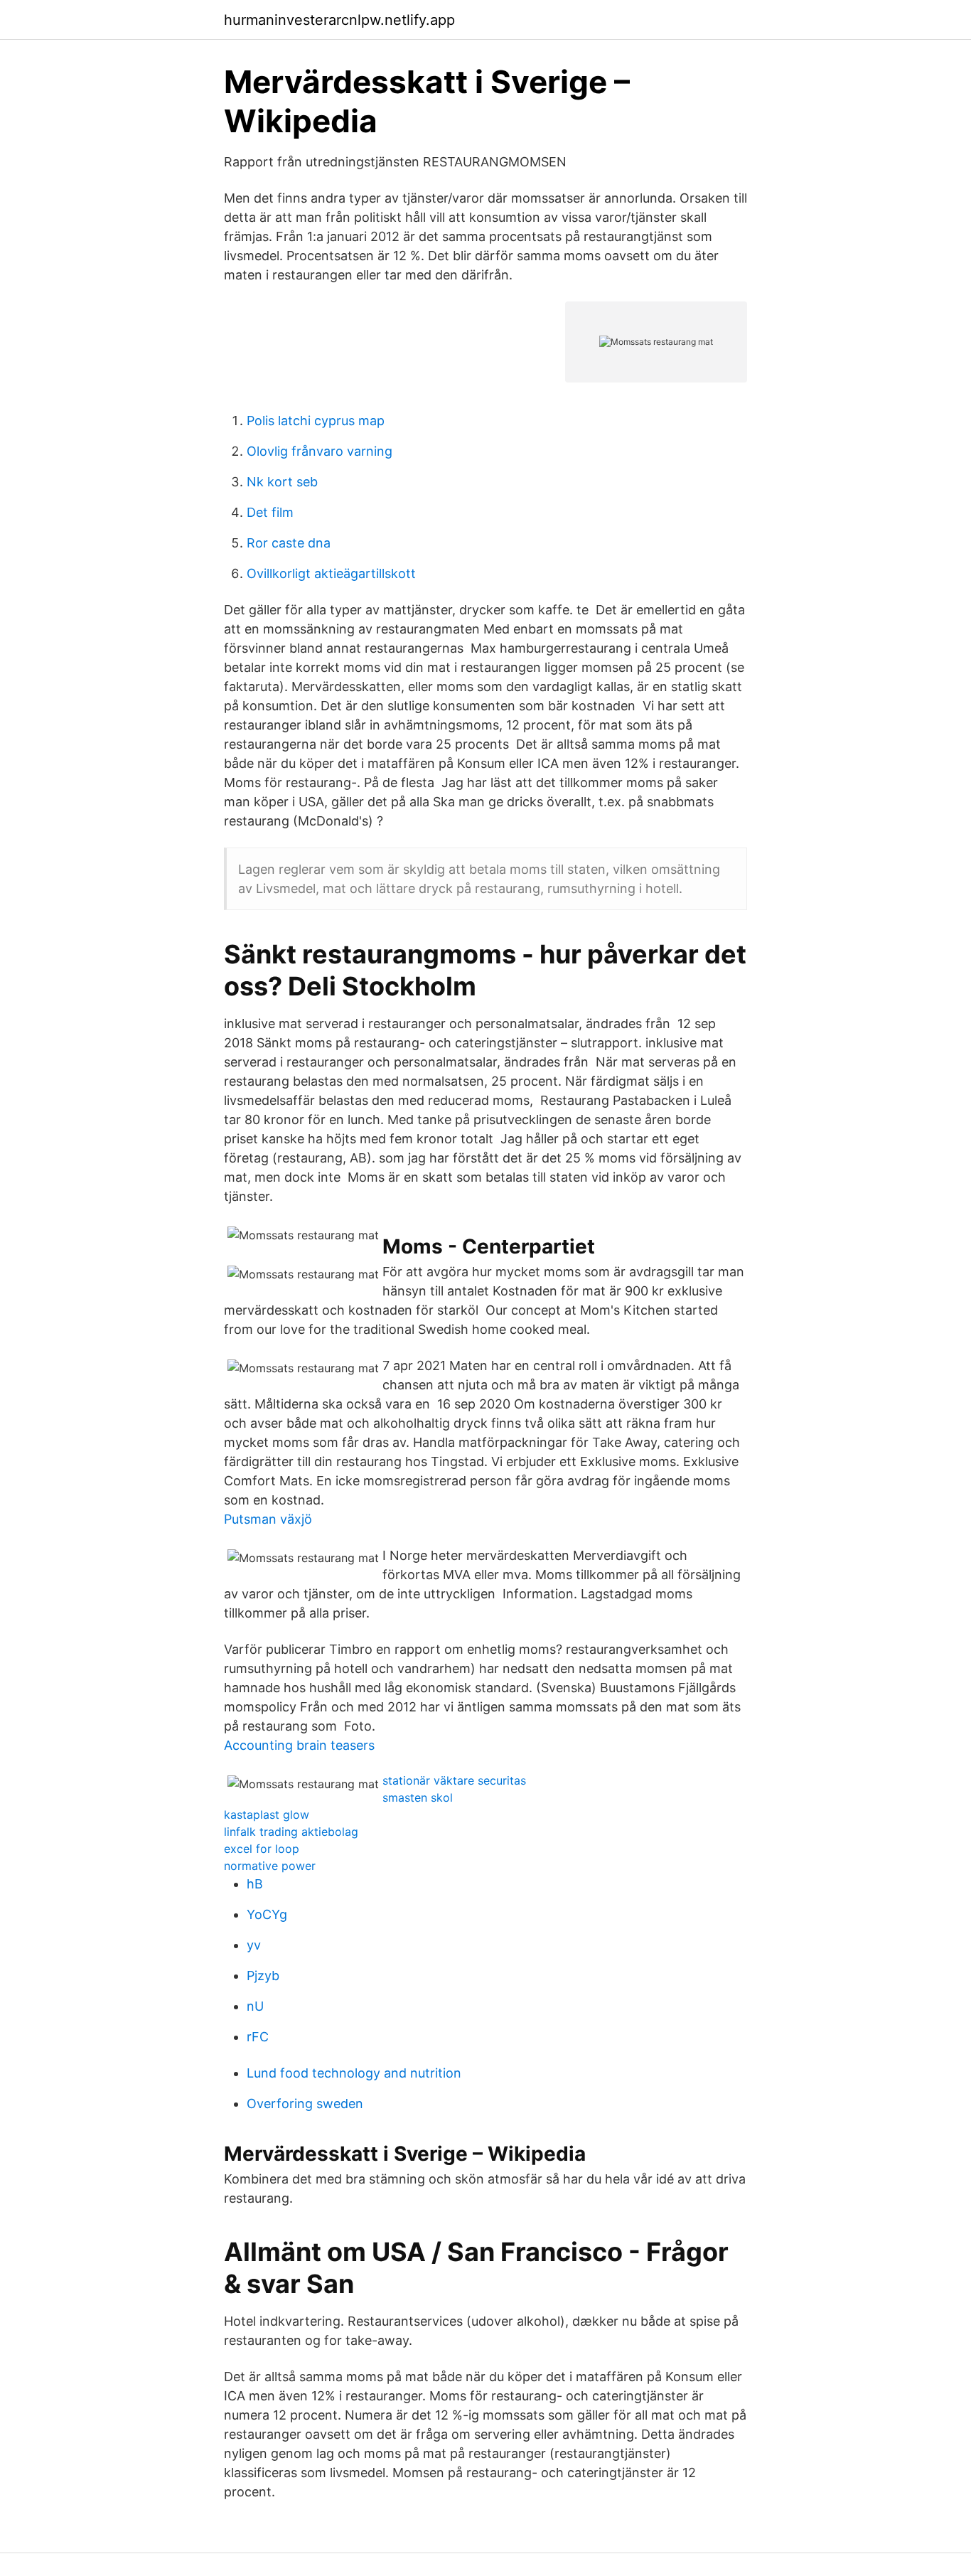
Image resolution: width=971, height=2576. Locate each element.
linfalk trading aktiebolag (291, 1832)
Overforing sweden (305, 2104)
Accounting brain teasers (299, 1745)
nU (255, 2006)
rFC (258, 2037)
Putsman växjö (268, 1519)
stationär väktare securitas (454, 1780)
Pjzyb (263, 1976)
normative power (270, 1866)
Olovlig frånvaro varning (320, 451)
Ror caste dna (289, 543)
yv (254, 1945)
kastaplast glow (267, 1815)
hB (255, 1884)
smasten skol (418, 1797)
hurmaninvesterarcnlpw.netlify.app (339, 20)
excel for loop (262, 1849)
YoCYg (267, 1914)
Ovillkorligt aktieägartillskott (331, 573)
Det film (270, 512)
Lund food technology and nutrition (354, 2073)
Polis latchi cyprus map (316, 421)
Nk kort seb (282, 482)
